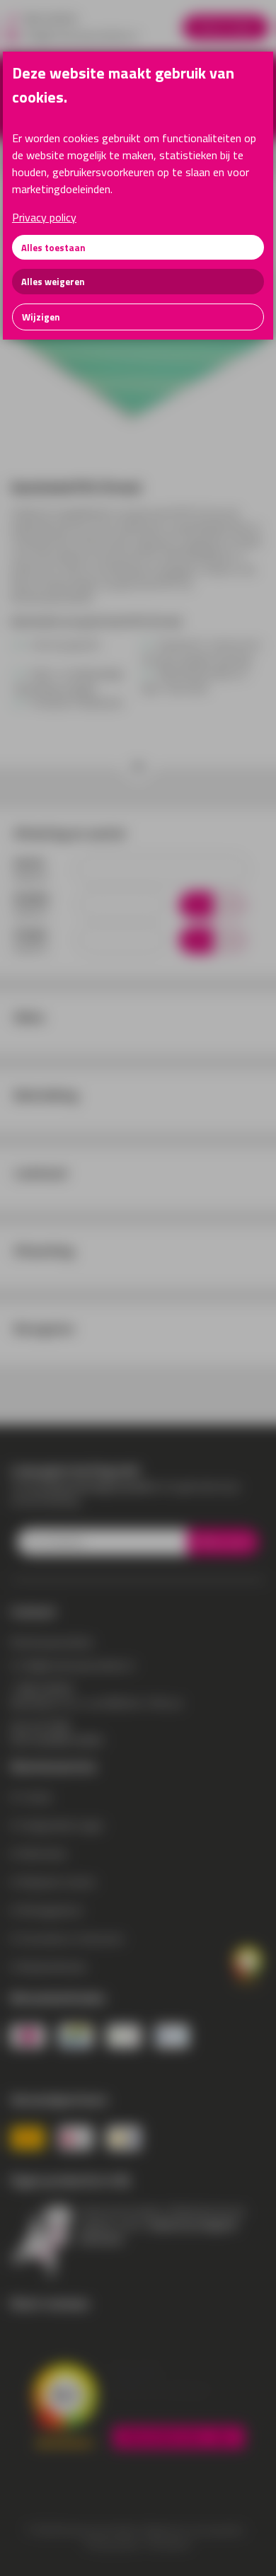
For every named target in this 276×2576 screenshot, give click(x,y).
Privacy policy (44, 217)
